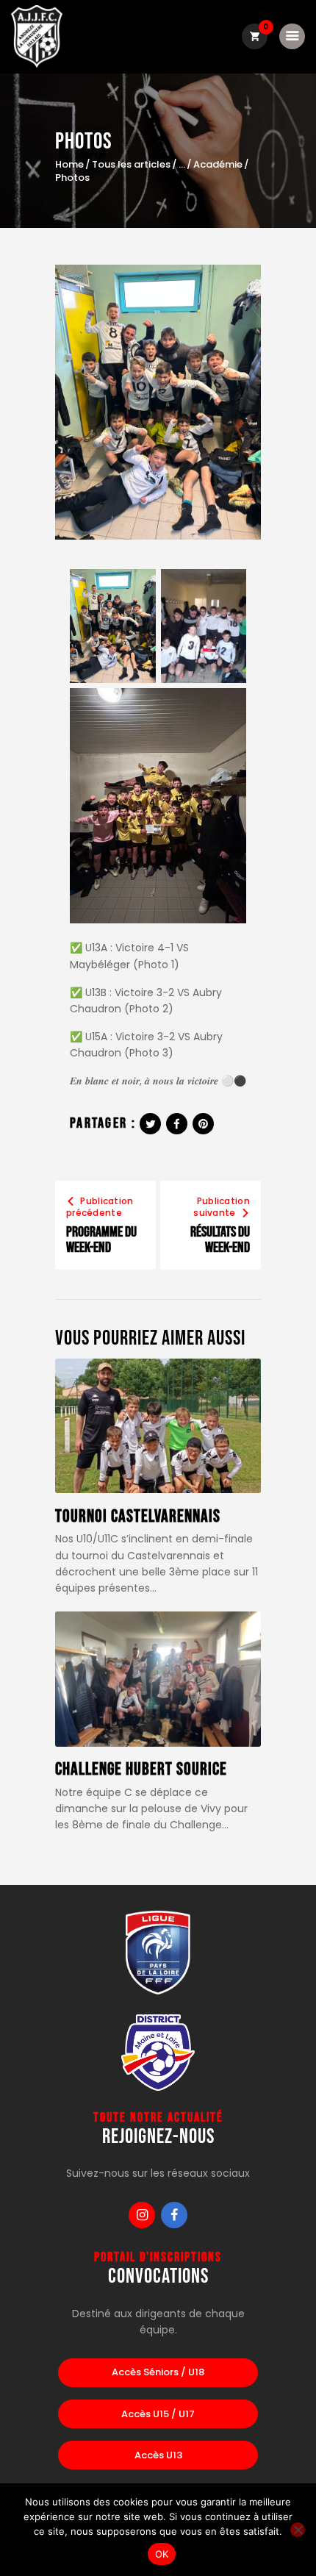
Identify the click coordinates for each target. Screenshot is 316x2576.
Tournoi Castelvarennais (138, 1517)
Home (69, 165)
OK (162, 2554)
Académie (218, 165)
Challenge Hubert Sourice (141, 1770)
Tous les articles (131, 164)
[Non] (298, 2530)
